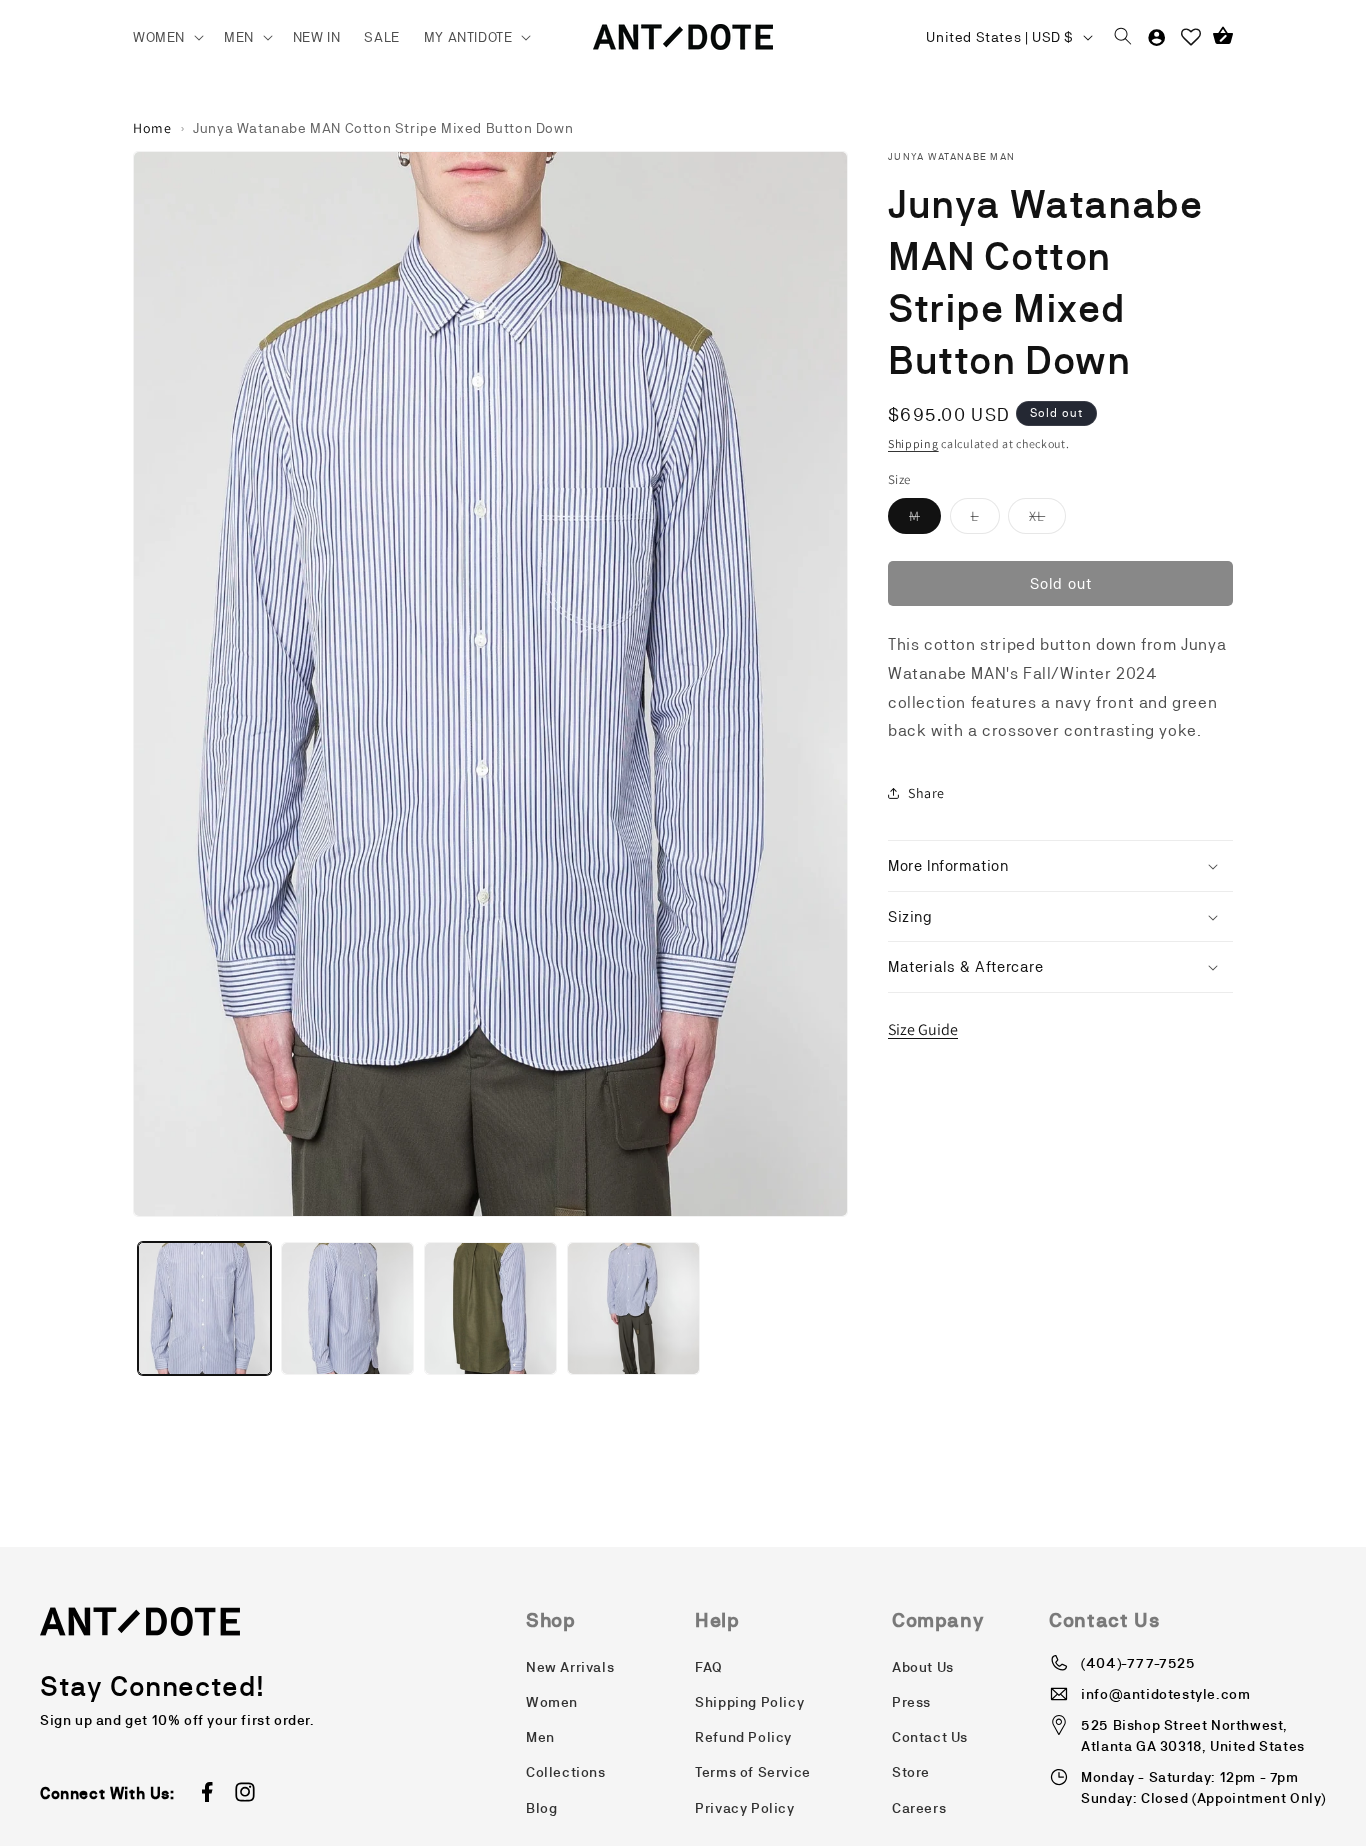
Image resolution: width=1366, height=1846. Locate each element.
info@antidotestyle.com (1165, 1694)
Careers (919, 1808)
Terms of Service (753, 1772)
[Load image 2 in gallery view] (347, 1308)
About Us (923, 1667)
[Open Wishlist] (1191, 37)
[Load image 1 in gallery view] (204, 1308)
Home (152, 128)
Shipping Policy (749, 1702)
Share (926, 793)
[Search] (1123, 37)
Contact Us (930, 1737)
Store (911, 1772)
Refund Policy (743, 1737)
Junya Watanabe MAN (951, 156)
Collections (566, 1772)
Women (552, 1702)
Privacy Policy (744, 1808)
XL (1047, 520)
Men (540, 1737)
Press (911, 1702)
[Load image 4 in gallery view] (633, 1308)
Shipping (913, 443)
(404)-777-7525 (1138, 1663)
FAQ (709, 1667)
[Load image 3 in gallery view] (490, 1308)
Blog (541, 1808)
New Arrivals (570, 1667)
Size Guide (923, 1029)
